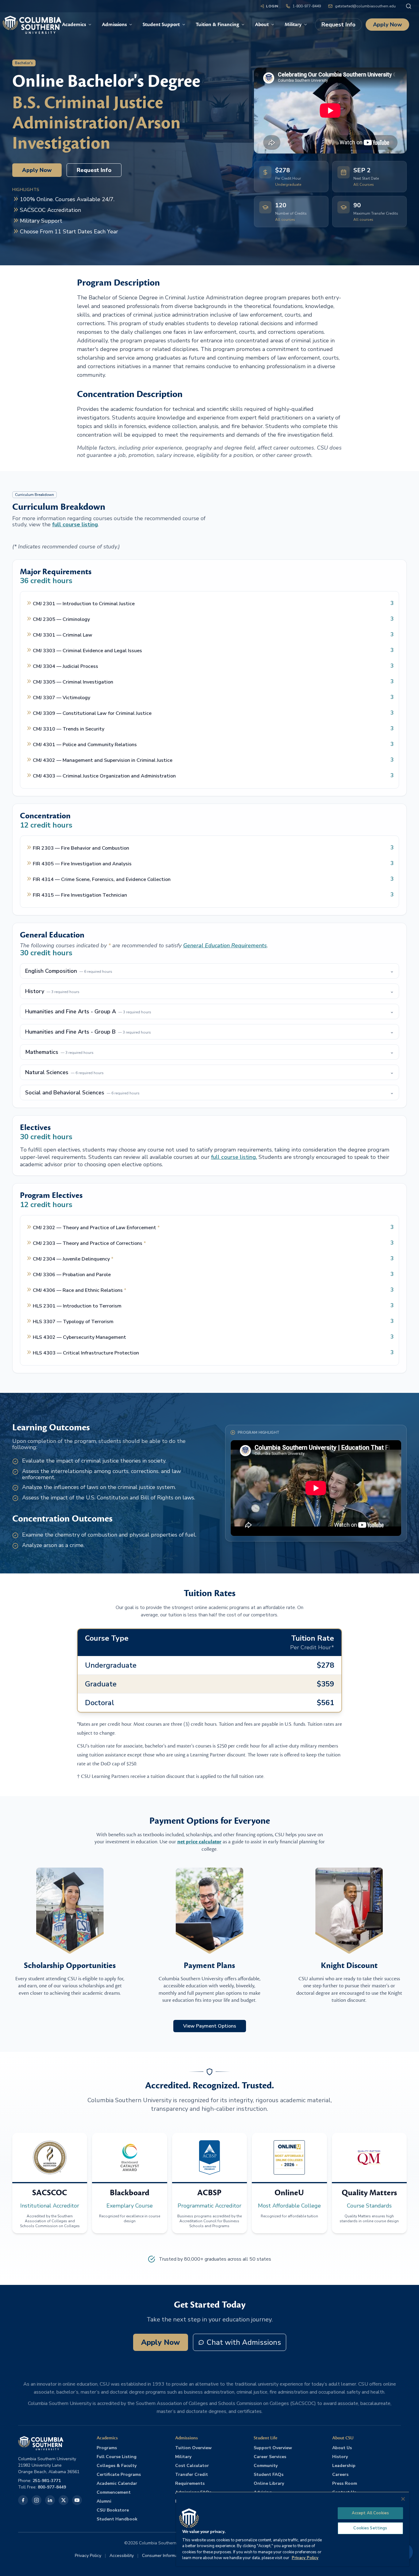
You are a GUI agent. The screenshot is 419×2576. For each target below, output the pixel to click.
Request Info (338, 25)
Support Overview (273, 2448)
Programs (107, 2448)
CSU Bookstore (113, 2510)
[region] (293, 2529)
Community (266, 2466)
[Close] (403, 2499)
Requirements (190, 2483)
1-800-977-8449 (307, 6)
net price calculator (199, 1842)
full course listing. (234, 1157)
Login (272, 6)
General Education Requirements (225, 945)
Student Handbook (117, 2519)
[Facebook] (23, 2500)
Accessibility (122, 2556)
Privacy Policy (88, 2556)
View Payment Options (210, 2026)
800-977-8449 (52, 2487)
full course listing (75, 524)
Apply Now (387, 25)
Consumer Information (163, 2556)
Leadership (344, 2466)
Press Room (345, 2483)
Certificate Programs (119, 2475)
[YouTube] (77, 2500)
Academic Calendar (117, 2483)
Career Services (270, 2457)
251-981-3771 (47, 2481)
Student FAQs (269, 2475)
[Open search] (409, 6)
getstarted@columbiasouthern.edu (365, 6)
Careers (340, 2475)
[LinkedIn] (50, 2500)
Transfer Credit (192, 2475)
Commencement (114, 2492)
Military (183, 2457)
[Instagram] (37, 2500)
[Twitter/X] (63, 2500)
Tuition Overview (193, 2448)
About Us (342, 2448)
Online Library (269, 2483)
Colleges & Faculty (117, 2466)
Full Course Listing (117, 2457)
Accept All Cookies (370, 2513)
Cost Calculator (192, 2466)
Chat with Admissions (244, 2342)
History (340, 2457)
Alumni (104, 2501)
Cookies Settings (370, 2528)
